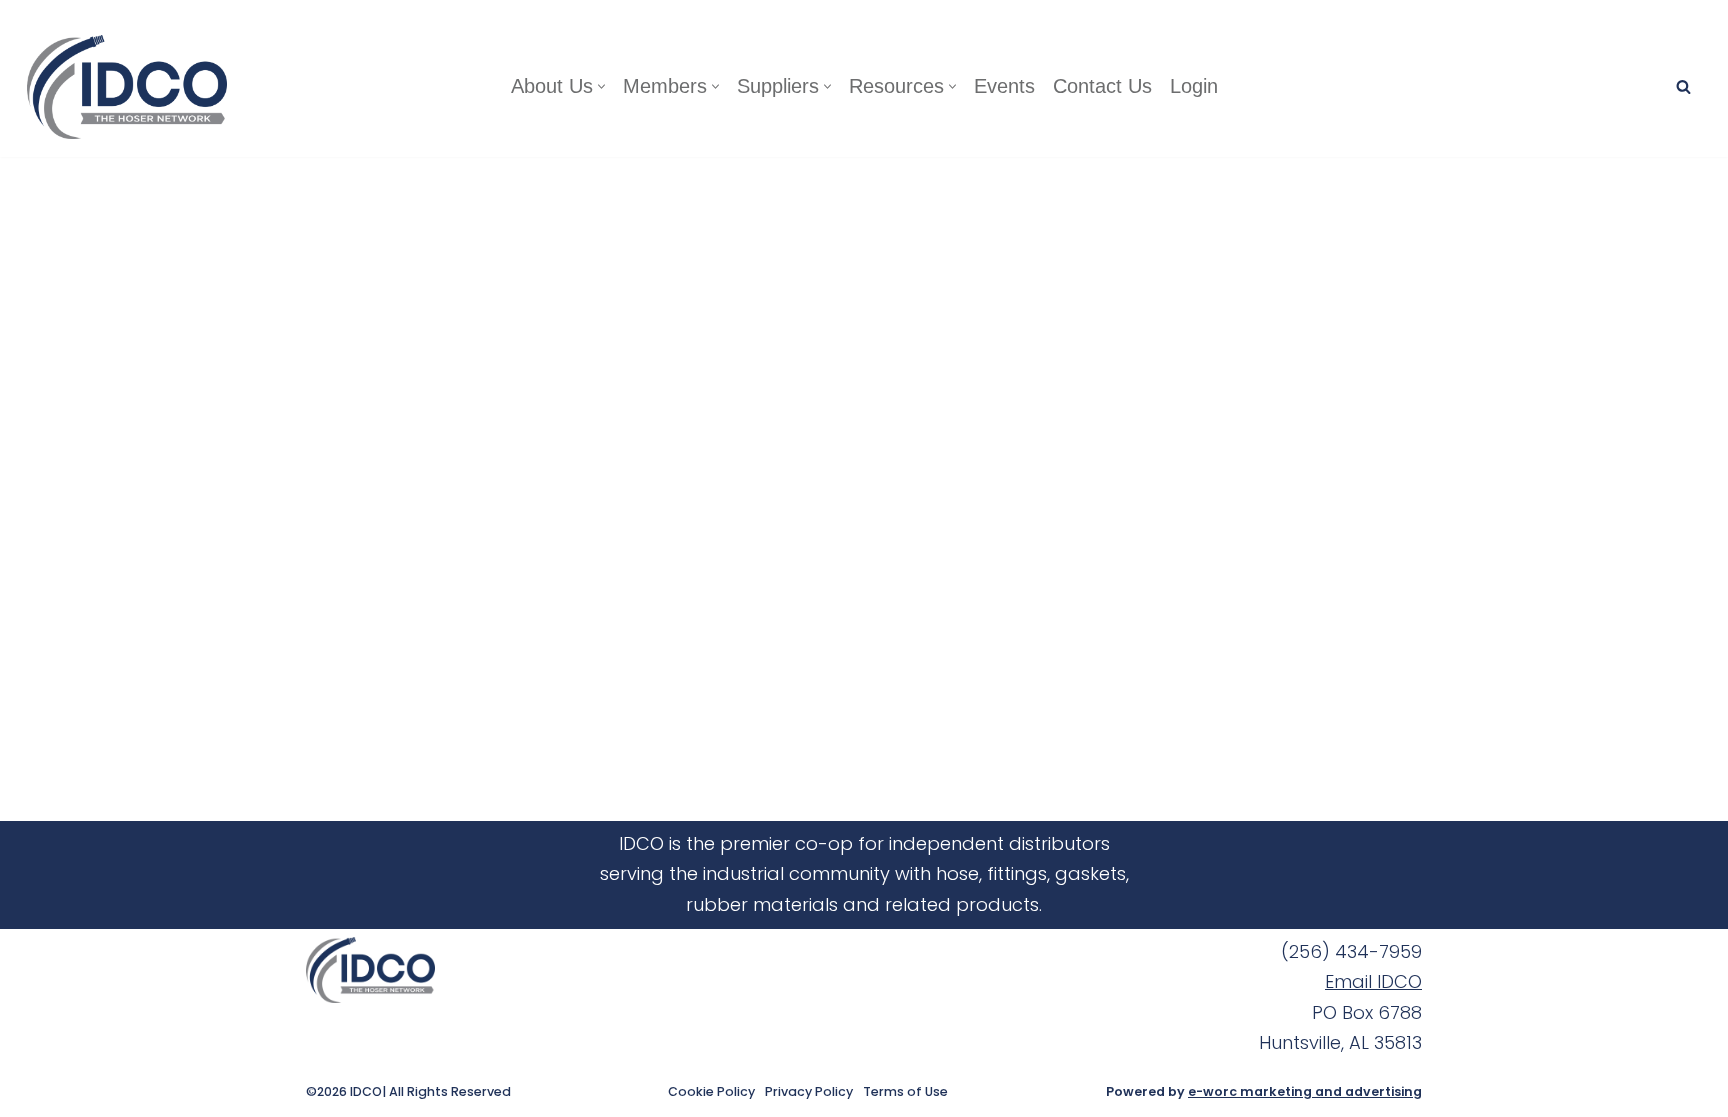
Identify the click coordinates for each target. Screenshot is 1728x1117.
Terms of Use (905, 1092)
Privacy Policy (809, 1092)
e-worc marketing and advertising (1305, 1091)
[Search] (1683, 86)
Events (1004, 86)
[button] (601, 86)
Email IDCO (1373, 981)
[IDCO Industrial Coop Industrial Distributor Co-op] (132, 87)
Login (1194, 86)
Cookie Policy (711, 1092)
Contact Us (1102, 86)
